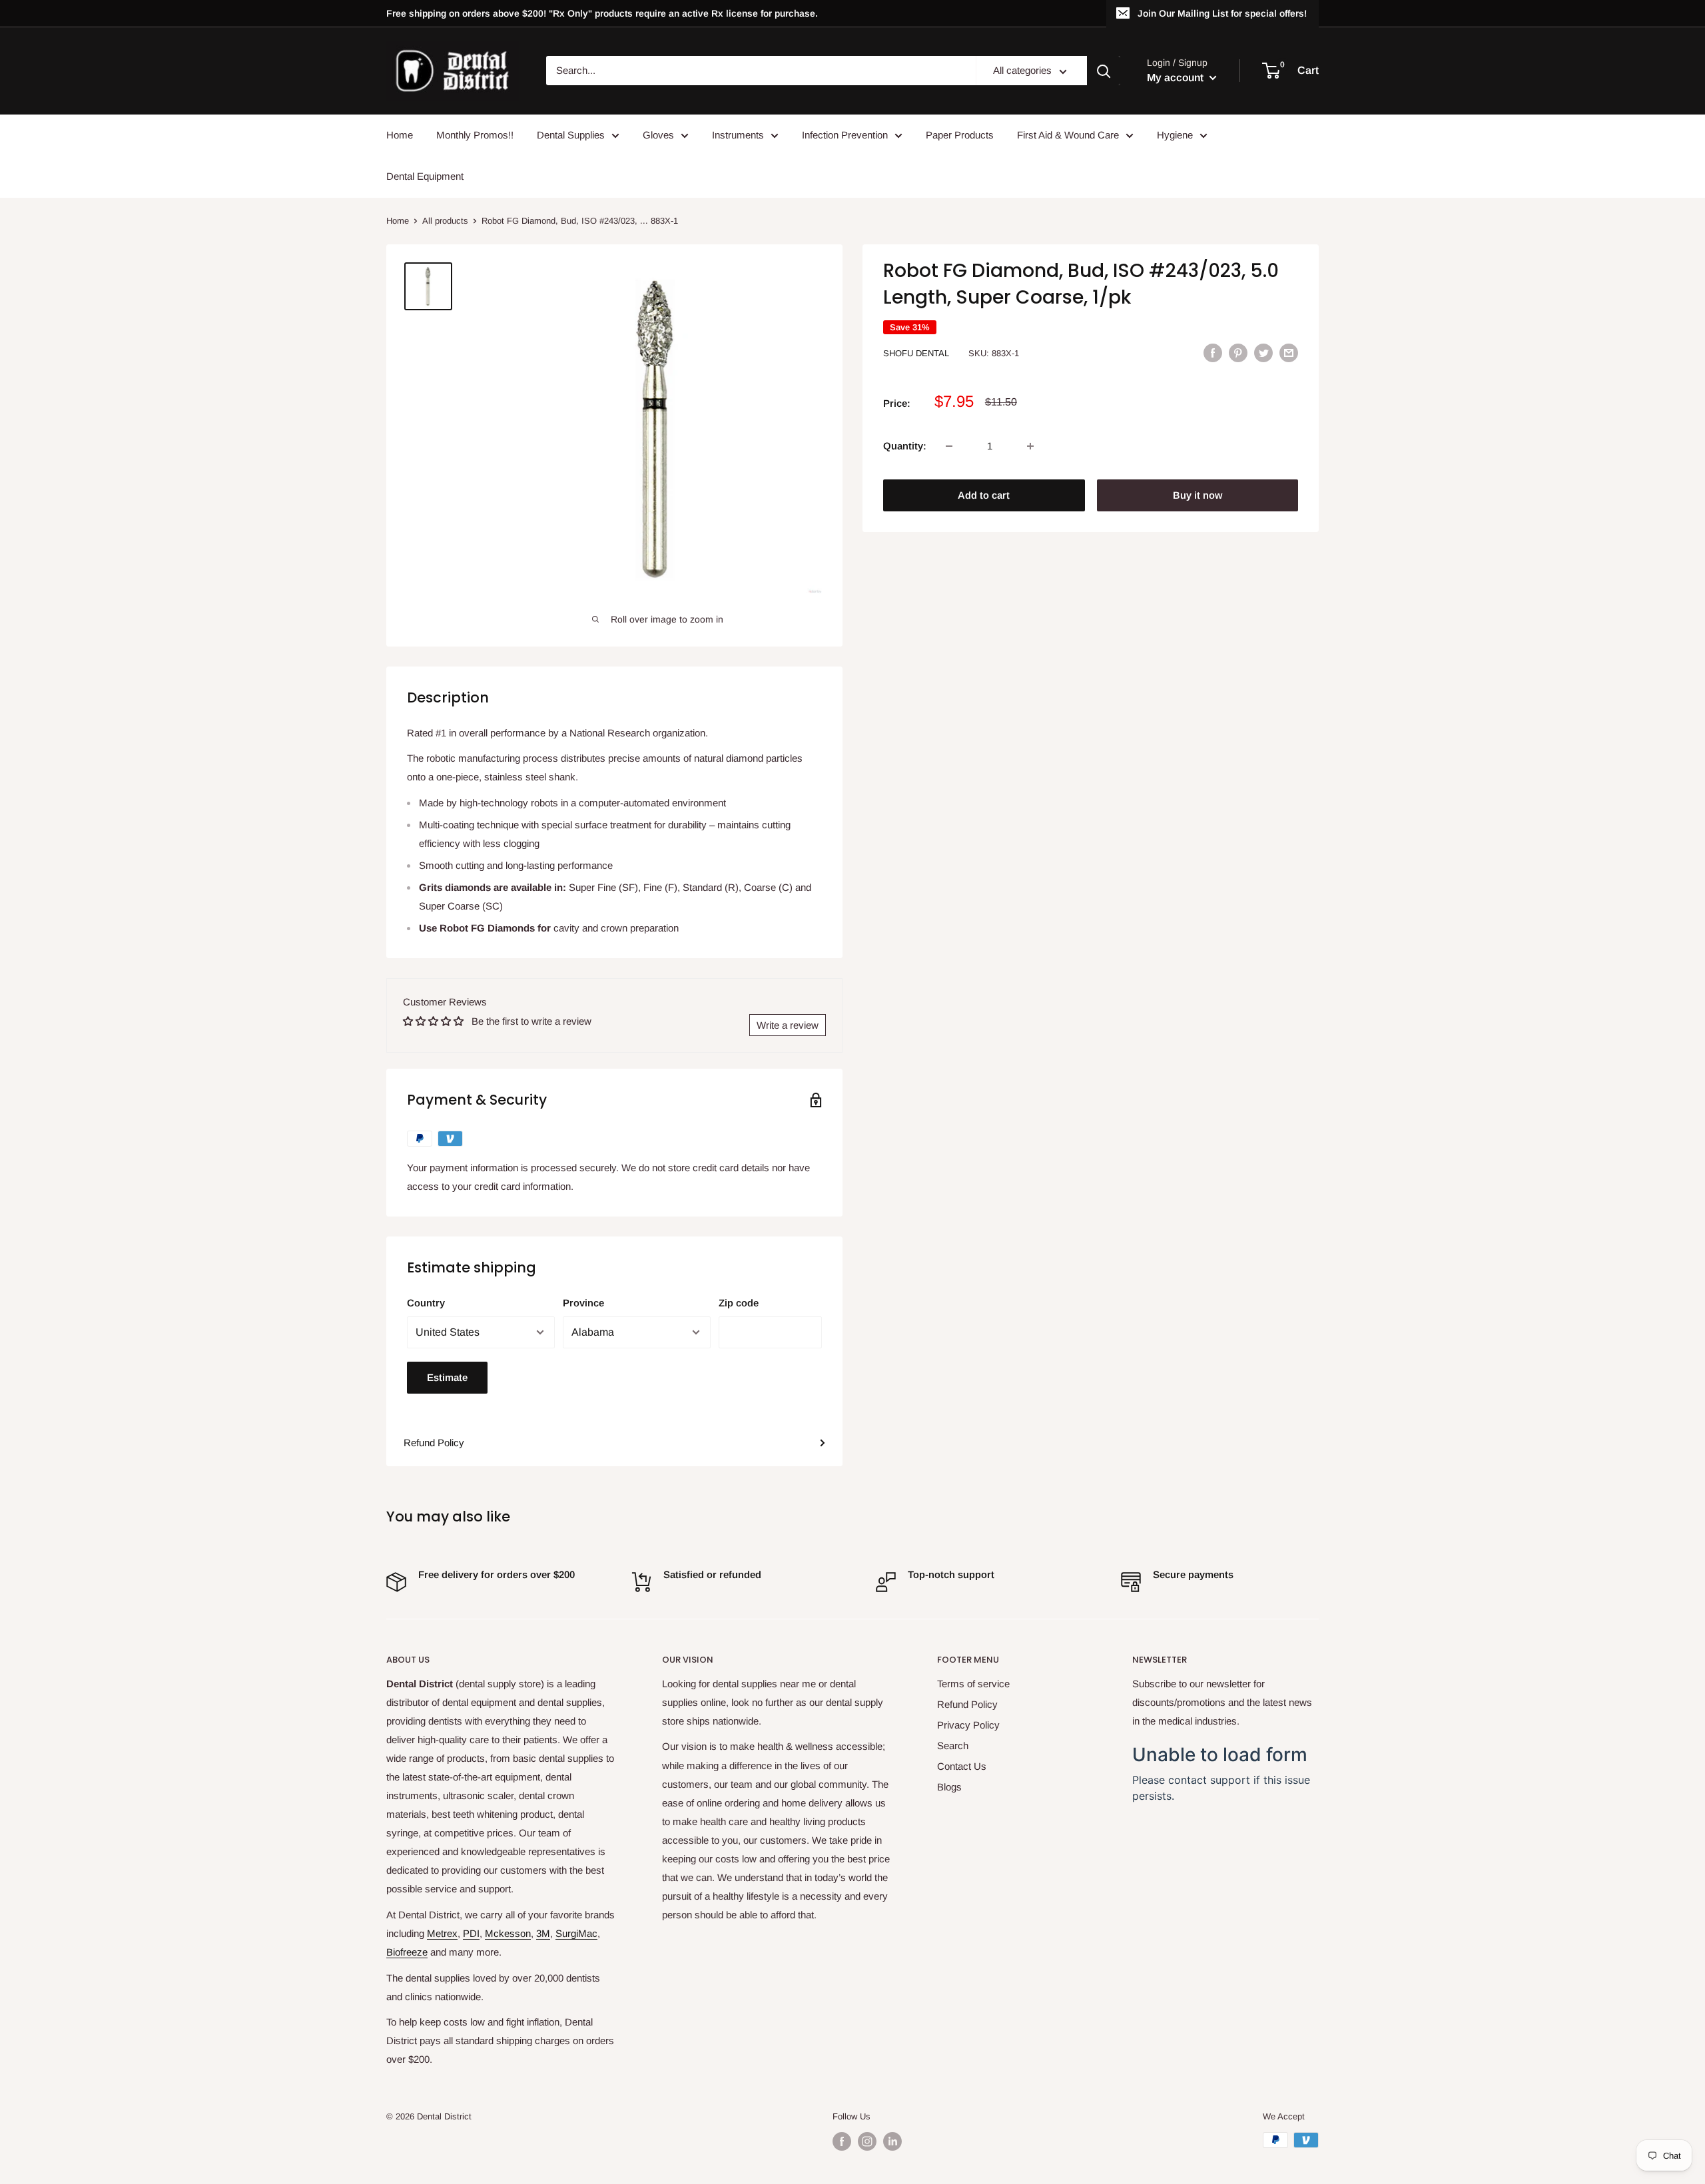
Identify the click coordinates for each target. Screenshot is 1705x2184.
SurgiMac (576, 1933)
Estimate (447, 1377)
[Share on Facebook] (1213, 353)
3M (543, 1933)
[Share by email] (1289, 353)
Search (953, 1746)
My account (1177, 78)
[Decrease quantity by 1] (949, 446)
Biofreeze (407, 1952)
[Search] (1104, 71)
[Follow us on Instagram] (867, 2141)
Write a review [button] (788, 1025)
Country (426, 1303)
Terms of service (973, 1684)
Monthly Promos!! (475, 135)
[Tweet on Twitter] (1263, 353)
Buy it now (1197, 495)
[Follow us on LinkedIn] (892, 2141)
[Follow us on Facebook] (842, 2141)
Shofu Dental (916, 353)
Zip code (739, 1303)
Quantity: (905, 446)
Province (583, 1303)
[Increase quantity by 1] (1030, 446)
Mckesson (508, 1933)
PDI (471, 1933)
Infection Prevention (845, 135)
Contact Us (962, 1766)
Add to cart (984, 495)
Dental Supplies (571, 135)
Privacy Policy (968, 1725)
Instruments (738, 135)
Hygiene (1175, 135)
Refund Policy (434, 1443)
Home (400, 135)
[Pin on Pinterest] (1238, 353)
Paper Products (960, 135)
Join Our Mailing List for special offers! (1222, 13)
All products (445, 221)
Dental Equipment (425, 176)
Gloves (658, 135)
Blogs (949, 1787)
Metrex (442, 1933)
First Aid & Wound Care (1068, 135)
